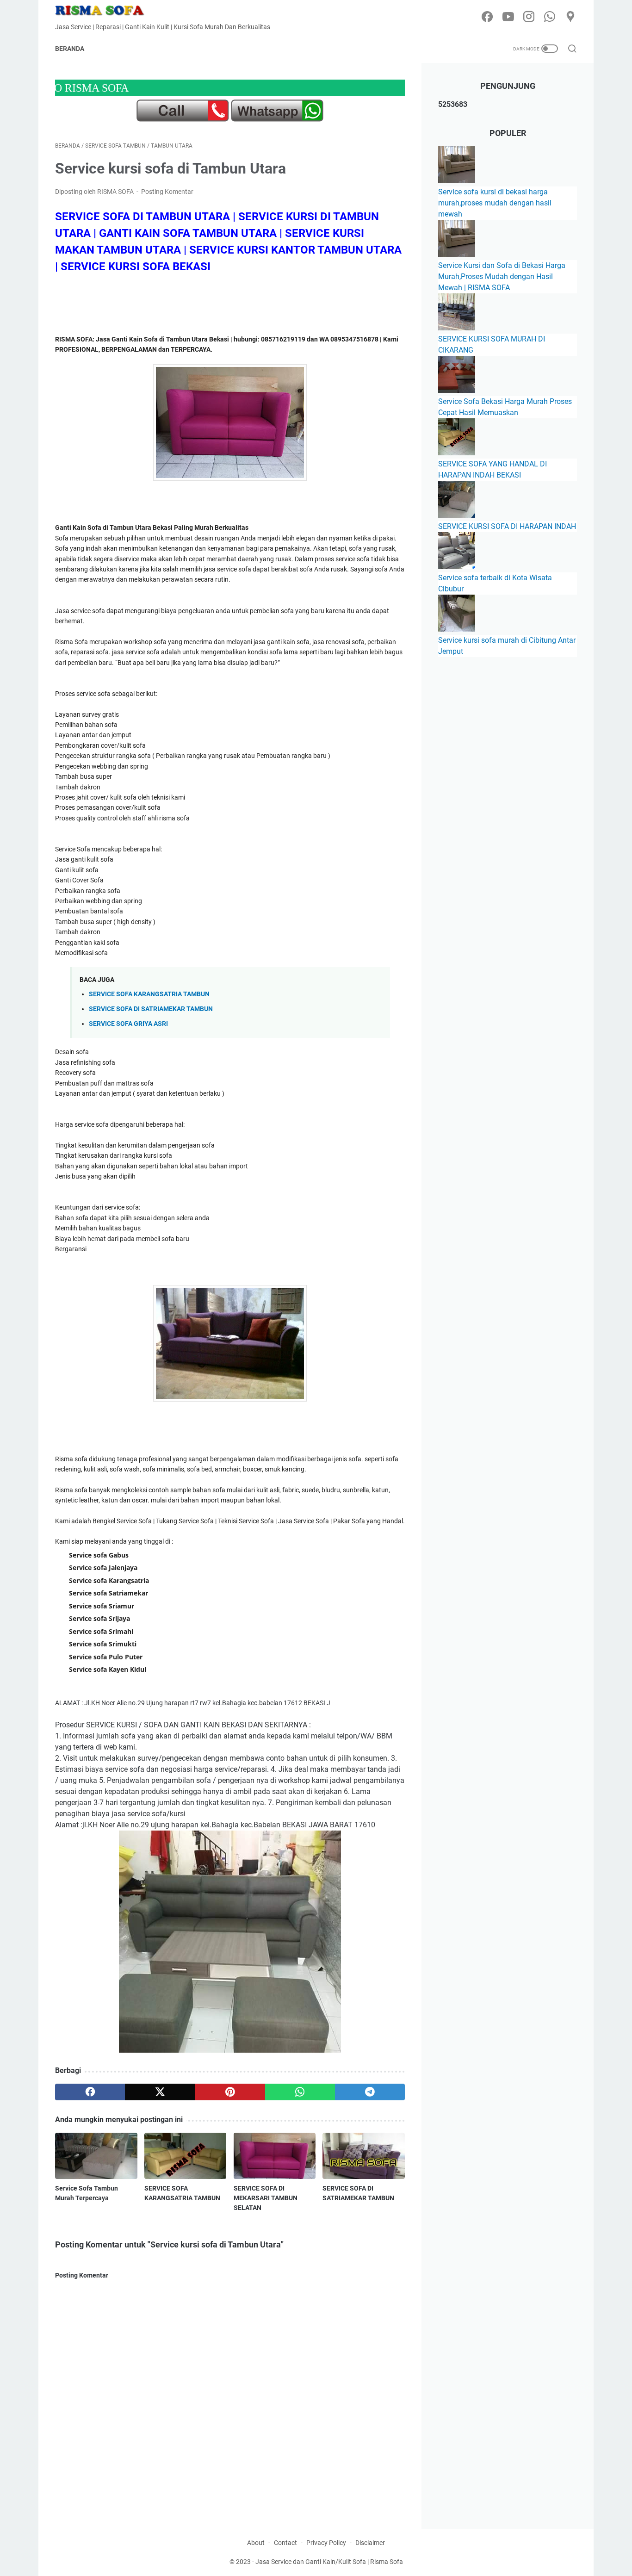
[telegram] (370, 2092)
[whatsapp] (550, 17)
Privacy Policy (326, 2543)
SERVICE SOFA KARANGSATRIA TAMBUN (149, 994)
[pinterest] (230, 2092)
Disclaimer (370, 2543)
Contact (285, 2543)
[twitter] (160, 2092)
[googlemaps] (570, 17)
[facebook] (487, 17)
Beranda (70, 49)
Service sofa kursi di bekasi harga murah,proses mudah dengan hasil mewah (495, 203)
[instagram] (529, 17)
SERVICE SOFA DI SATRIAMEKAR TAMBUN (151, 1009)
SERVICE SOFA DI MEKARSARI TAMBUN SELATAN (266, 2198)
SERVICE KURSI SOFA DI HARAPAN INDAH (507, 526)
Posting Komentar (167, 192)
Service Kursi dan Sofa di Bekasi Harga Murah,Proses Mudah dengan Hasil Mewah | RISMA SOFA (502, 276)
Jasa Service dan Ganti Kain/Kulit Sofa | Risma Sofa (329, 2562)
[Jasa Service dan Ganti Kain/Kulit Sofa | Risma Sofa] (106, 10)
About (256, 2543)
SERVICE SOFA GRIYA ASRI (128, 1024)
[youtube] (508, 17)
